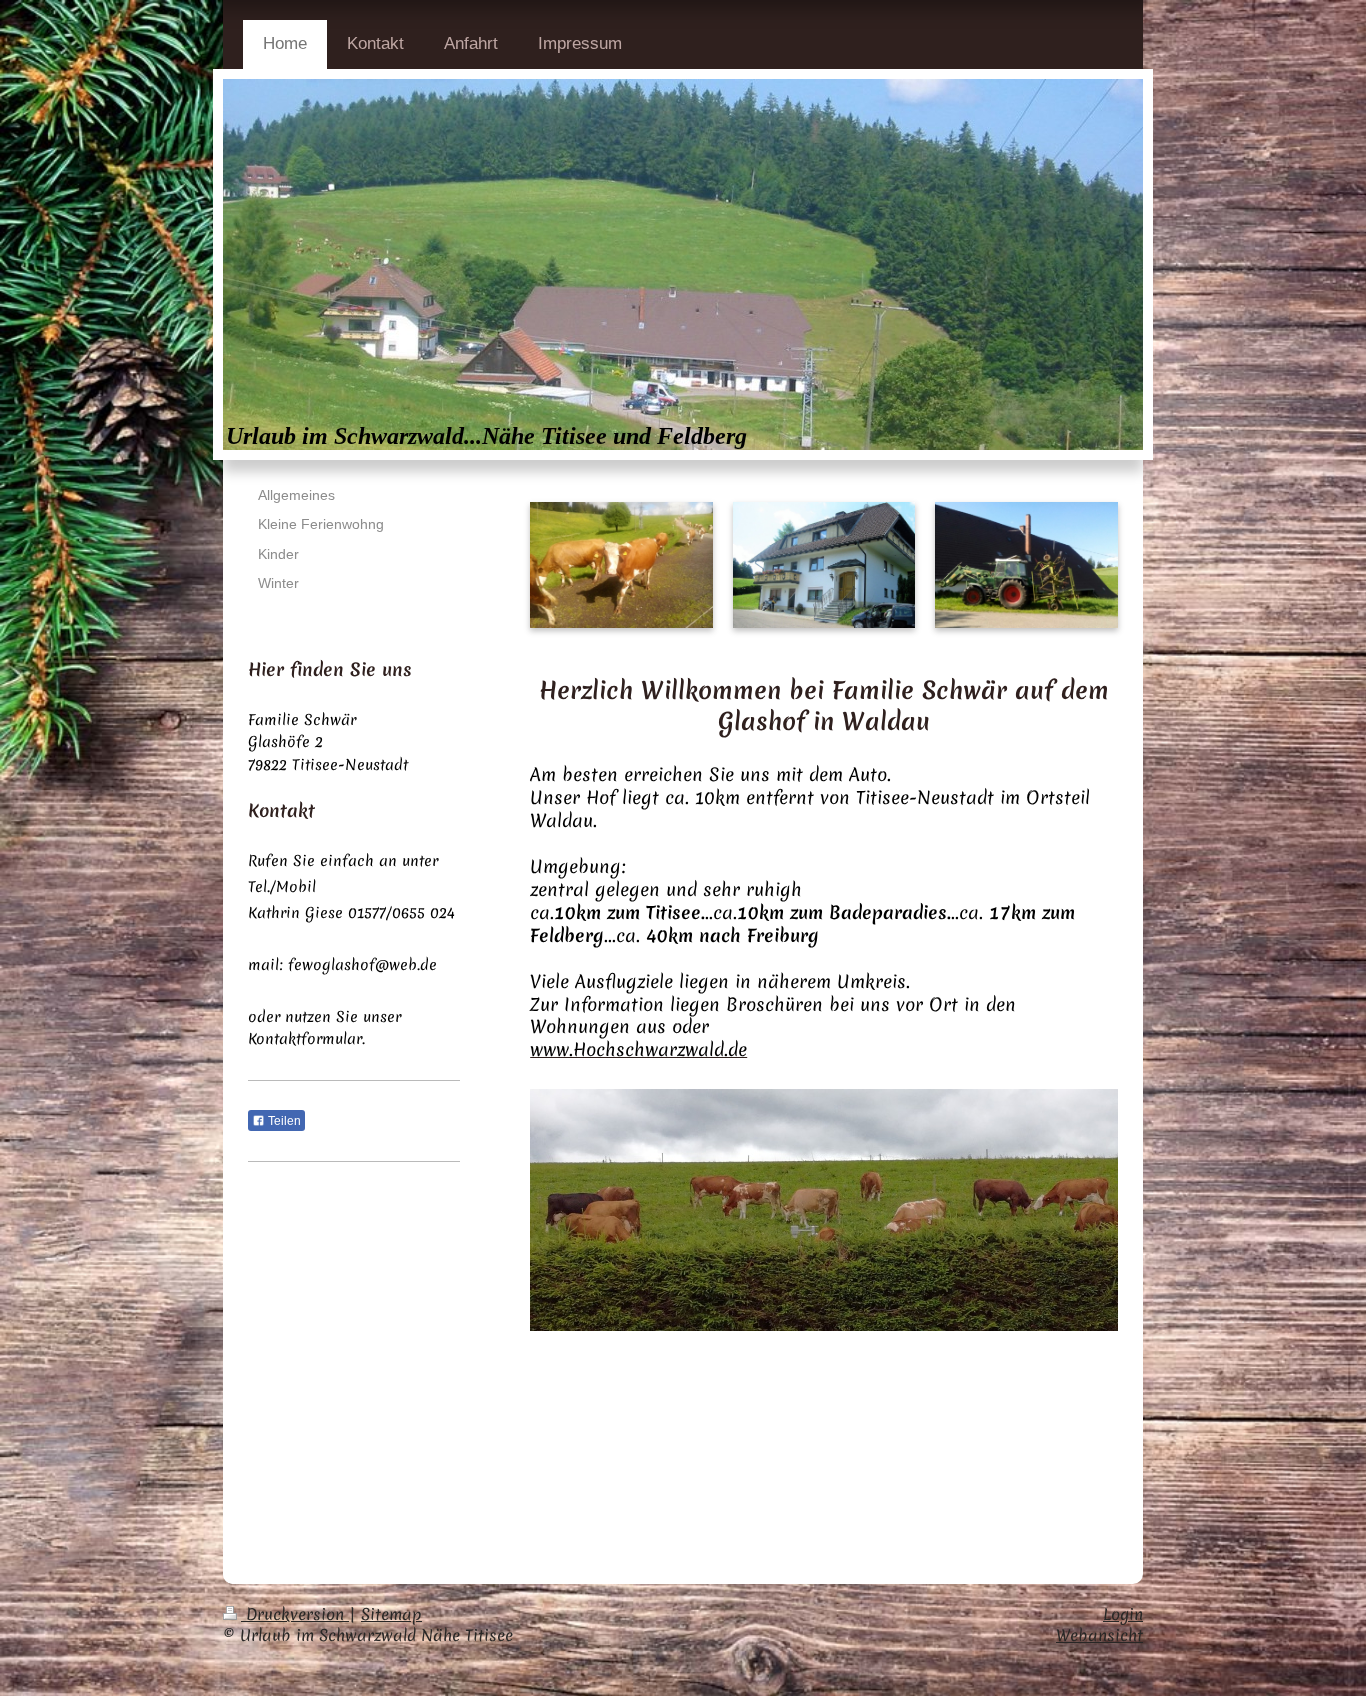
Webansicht (1099, 1635)
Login (1123, 1614)
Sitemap (391, 1614)
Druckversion (295, 1614)
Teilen (283, 1121)
